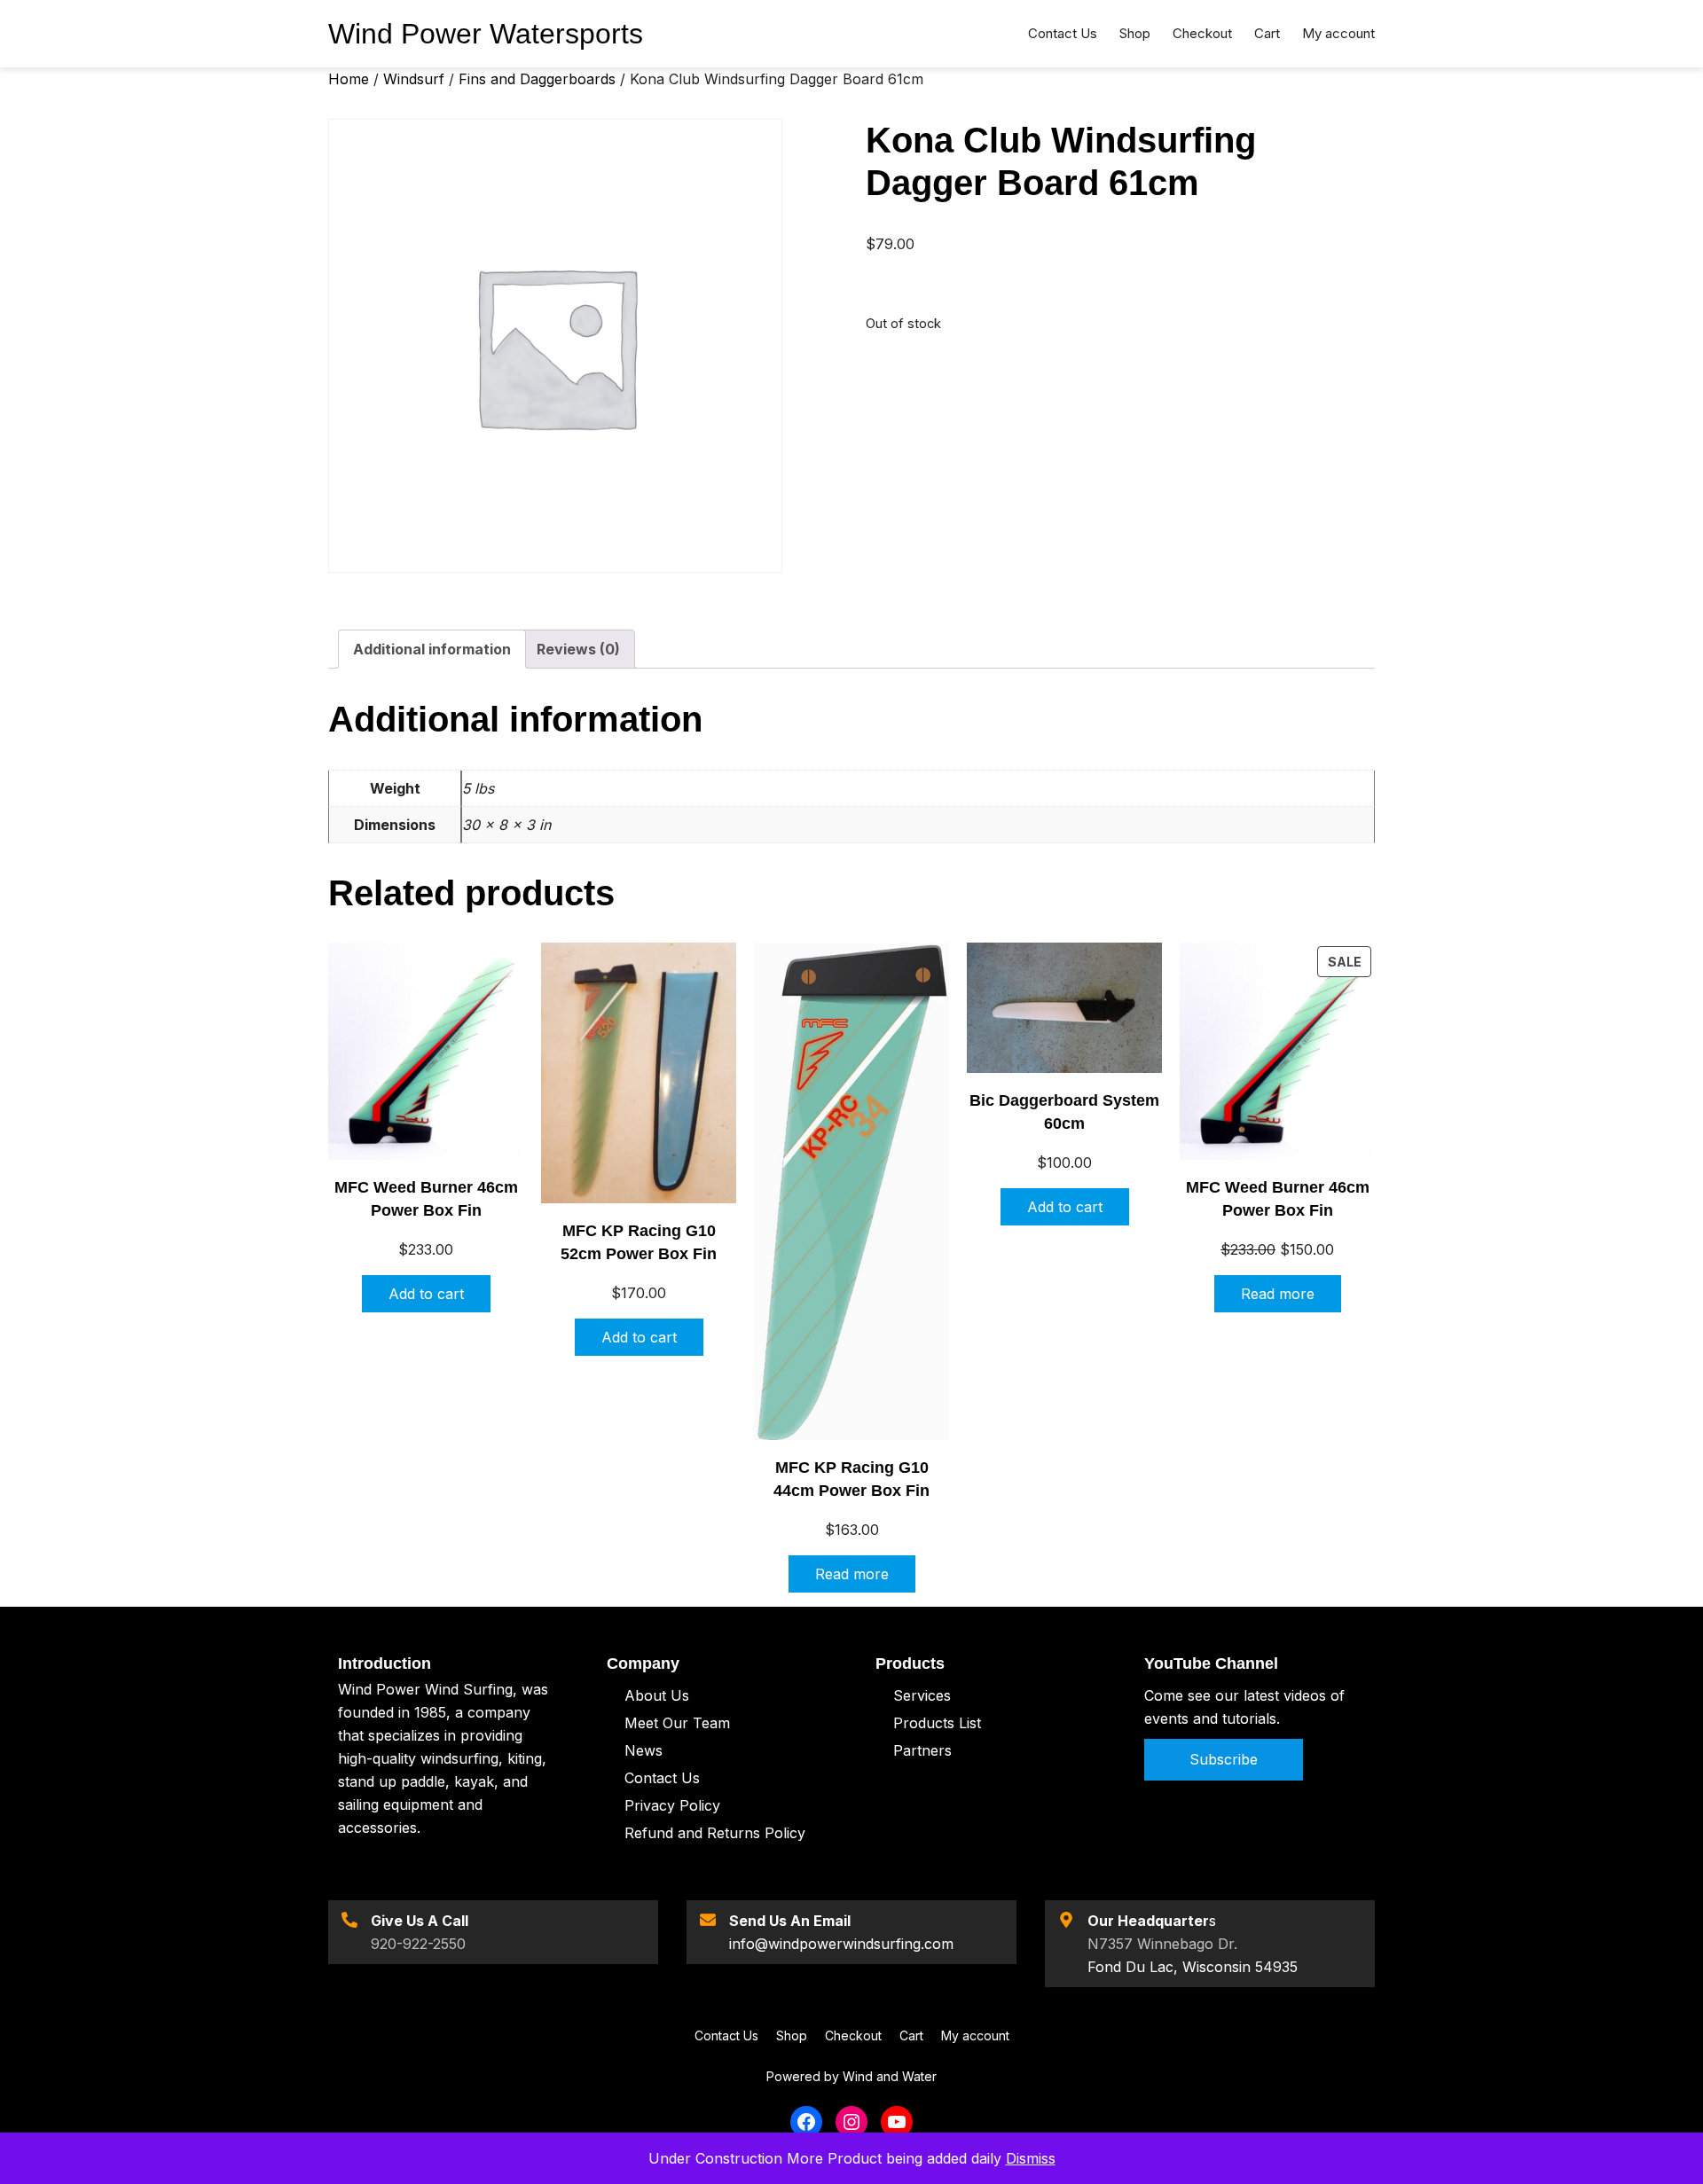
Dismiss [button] (1031, 2158)
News (644, 1750)
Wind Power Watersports (486, 34)
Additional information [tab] (432, 649)
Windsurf (414, 79)
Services (922, 1695)
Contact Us (662, 1778)
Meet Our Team (677, 1723)
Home (349, 79)
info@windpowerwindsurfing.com (841, 1944)
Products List (937, 1723)
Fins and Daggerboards (537, 79)
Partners (922, 1750)
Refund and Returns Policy (715, 1833)
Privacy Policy (672, 1805)
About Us (657, 1695)
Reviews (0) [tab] (578, 649)
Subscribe (1224, 1759)
